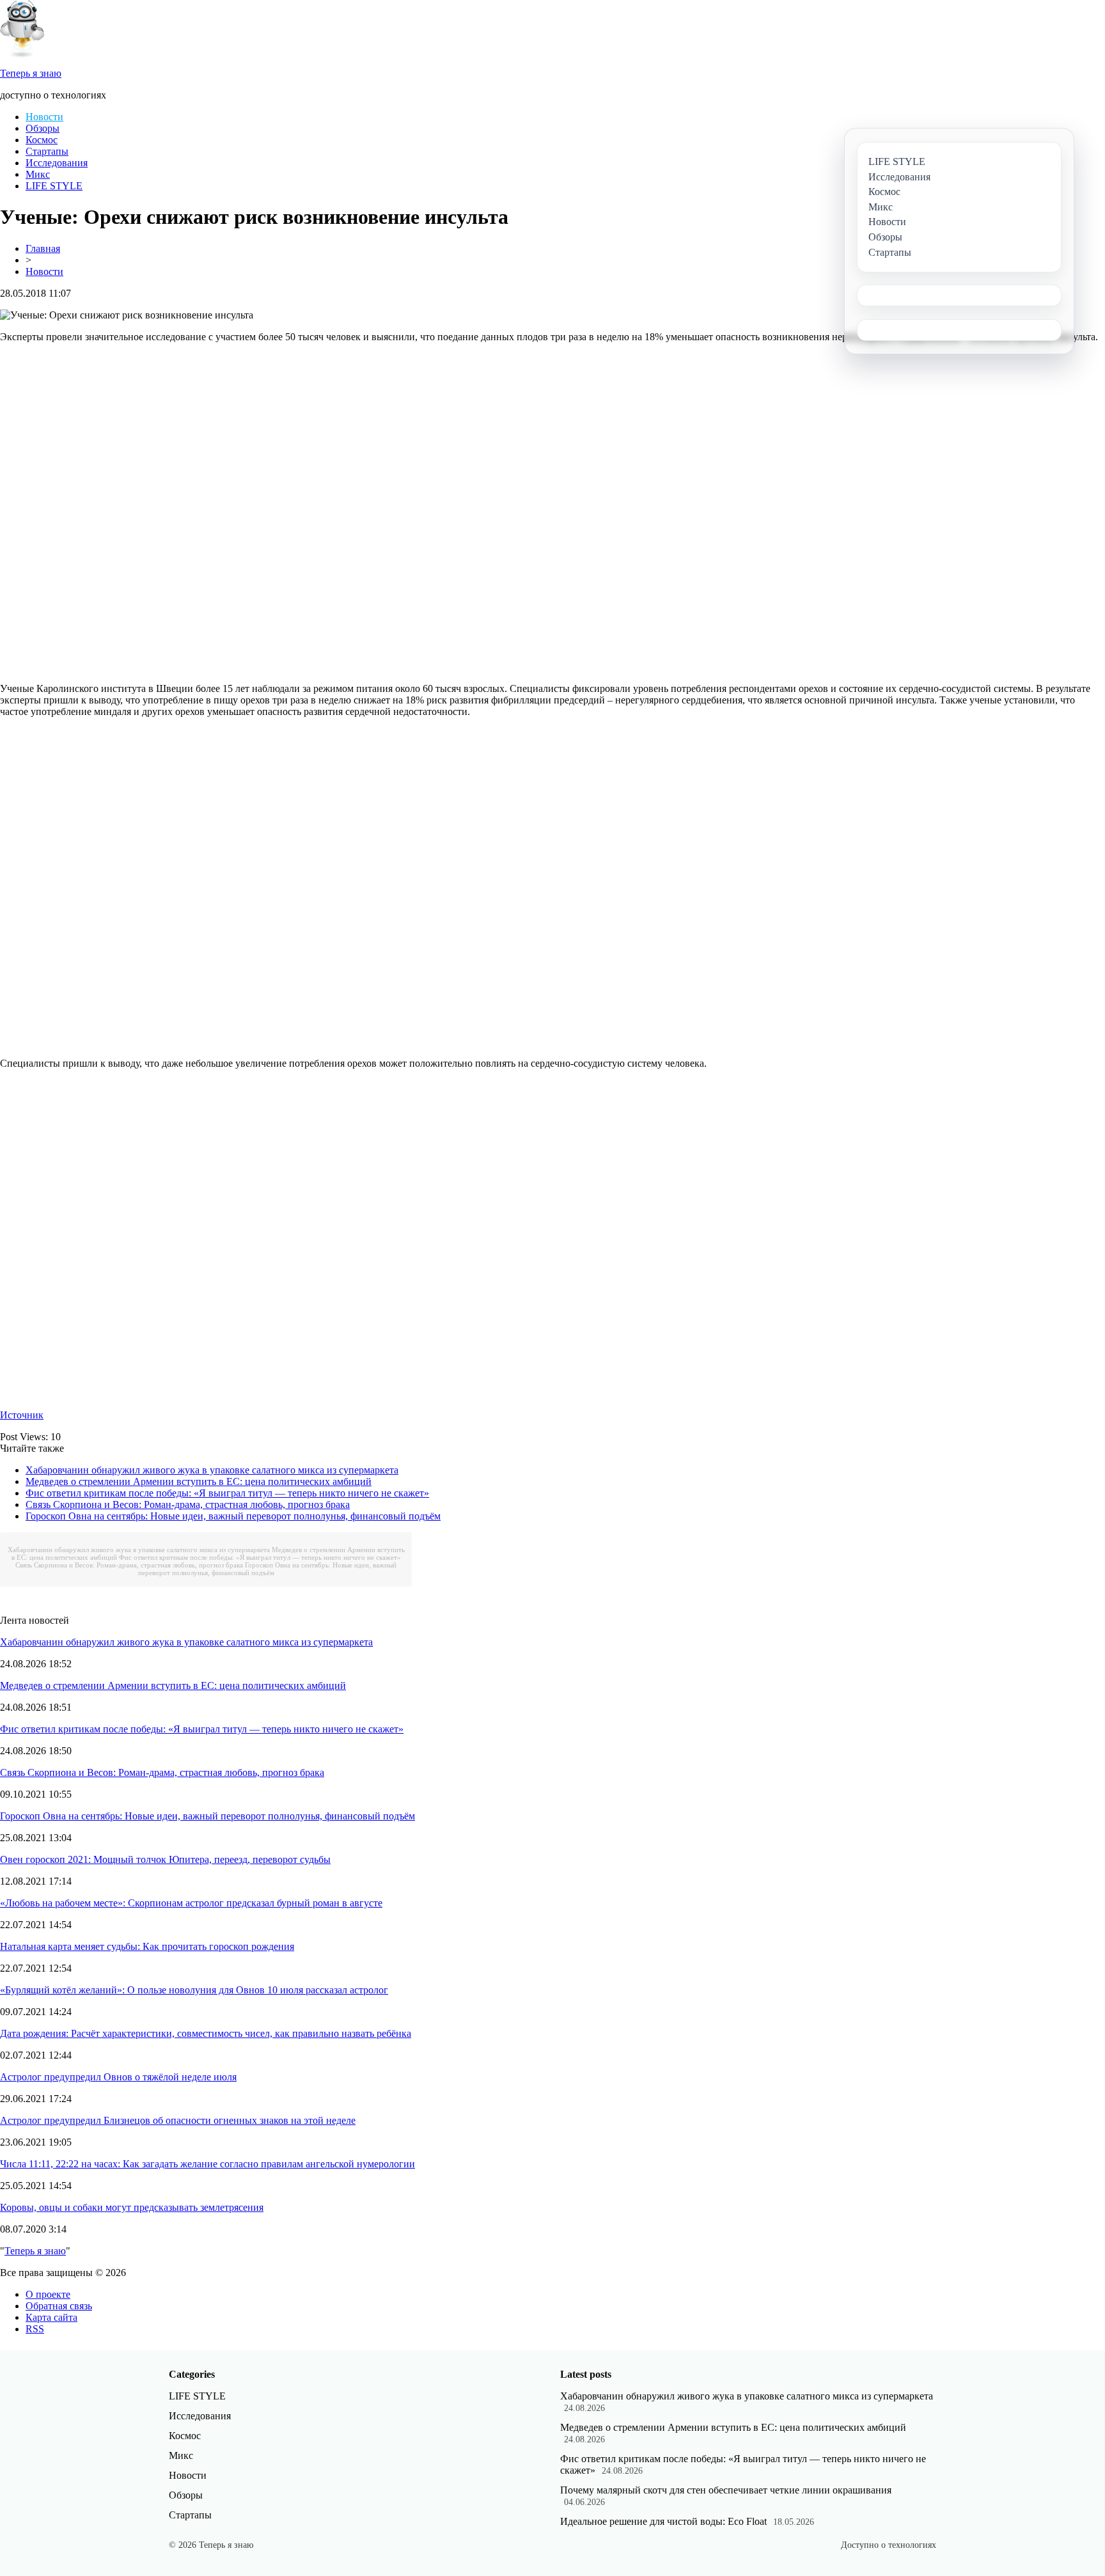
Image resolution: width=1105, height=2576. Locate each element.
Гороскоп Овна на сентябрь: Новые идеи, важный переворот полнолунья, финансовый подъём (233, 1516)
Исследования (57, 163)
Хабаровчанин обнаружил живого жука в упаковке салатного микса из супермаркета (212, 1470)
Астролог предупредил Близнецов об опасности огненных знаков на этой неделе (178, 2120)
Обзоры (43, 128)
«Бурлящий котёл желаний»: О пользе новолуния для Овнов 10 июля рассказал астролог (194, 1990)
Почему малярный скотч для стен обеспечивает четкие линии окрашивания (726, 2490)
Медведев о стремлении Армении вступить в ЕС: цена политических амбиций (199, 1481)
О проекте (48, 2294)
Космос (42, 140)
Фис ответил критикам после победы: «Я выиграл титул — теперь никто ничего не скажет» (227, 1493)
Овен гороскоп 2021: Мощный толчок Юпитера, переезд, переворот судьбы (165, 1859)
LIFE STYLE (54, 186)
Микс (38, 174)
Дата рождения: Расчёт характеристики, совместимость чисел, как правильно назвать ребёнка (206, 2033)
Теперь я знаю (35, 2251)
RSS (35, 2329)
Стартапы (47, 151)
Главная (43, 248)
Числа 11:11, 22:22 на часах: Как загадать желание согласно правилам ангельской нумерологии (208, 2164)
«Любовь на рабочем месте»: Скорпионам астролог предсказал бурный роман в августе (191, 1903)
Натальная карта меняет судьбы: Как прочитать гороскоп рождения (147, 1946)
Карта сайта (51, 2317)
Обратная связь (59, 2306)
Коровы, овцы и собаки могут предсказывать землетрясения (132, 2207)
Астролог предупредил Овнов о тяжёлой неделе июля (118, 2077)
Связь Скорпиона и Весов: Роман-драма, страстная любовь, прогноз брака (188, 1504)
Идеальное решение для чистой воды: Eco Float (663, 2521)
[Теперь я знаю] (22, 54)
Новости (44, 117)
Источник (22, 1415)
